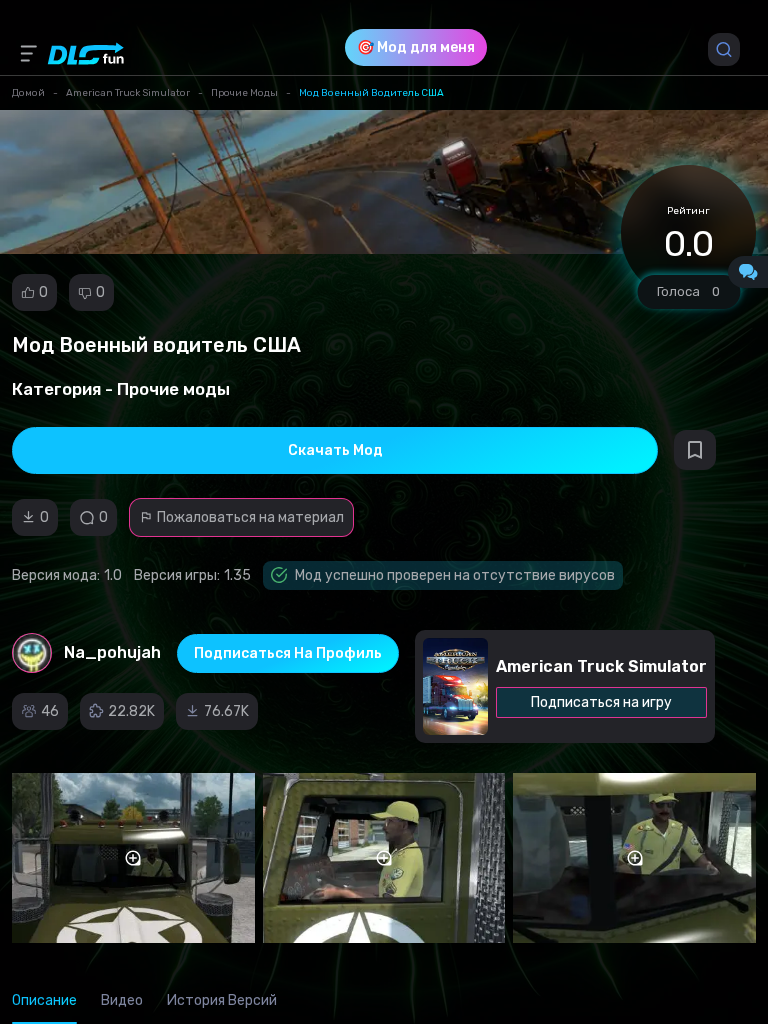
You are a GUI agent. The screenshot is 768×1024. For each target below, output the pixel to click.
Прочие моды (244, 93)
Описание (44, 1000)
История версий (222, 1000)
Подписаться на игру (601, 702)
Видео (122, 1000)
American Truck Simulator (128, 93)
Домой (28, 93)
